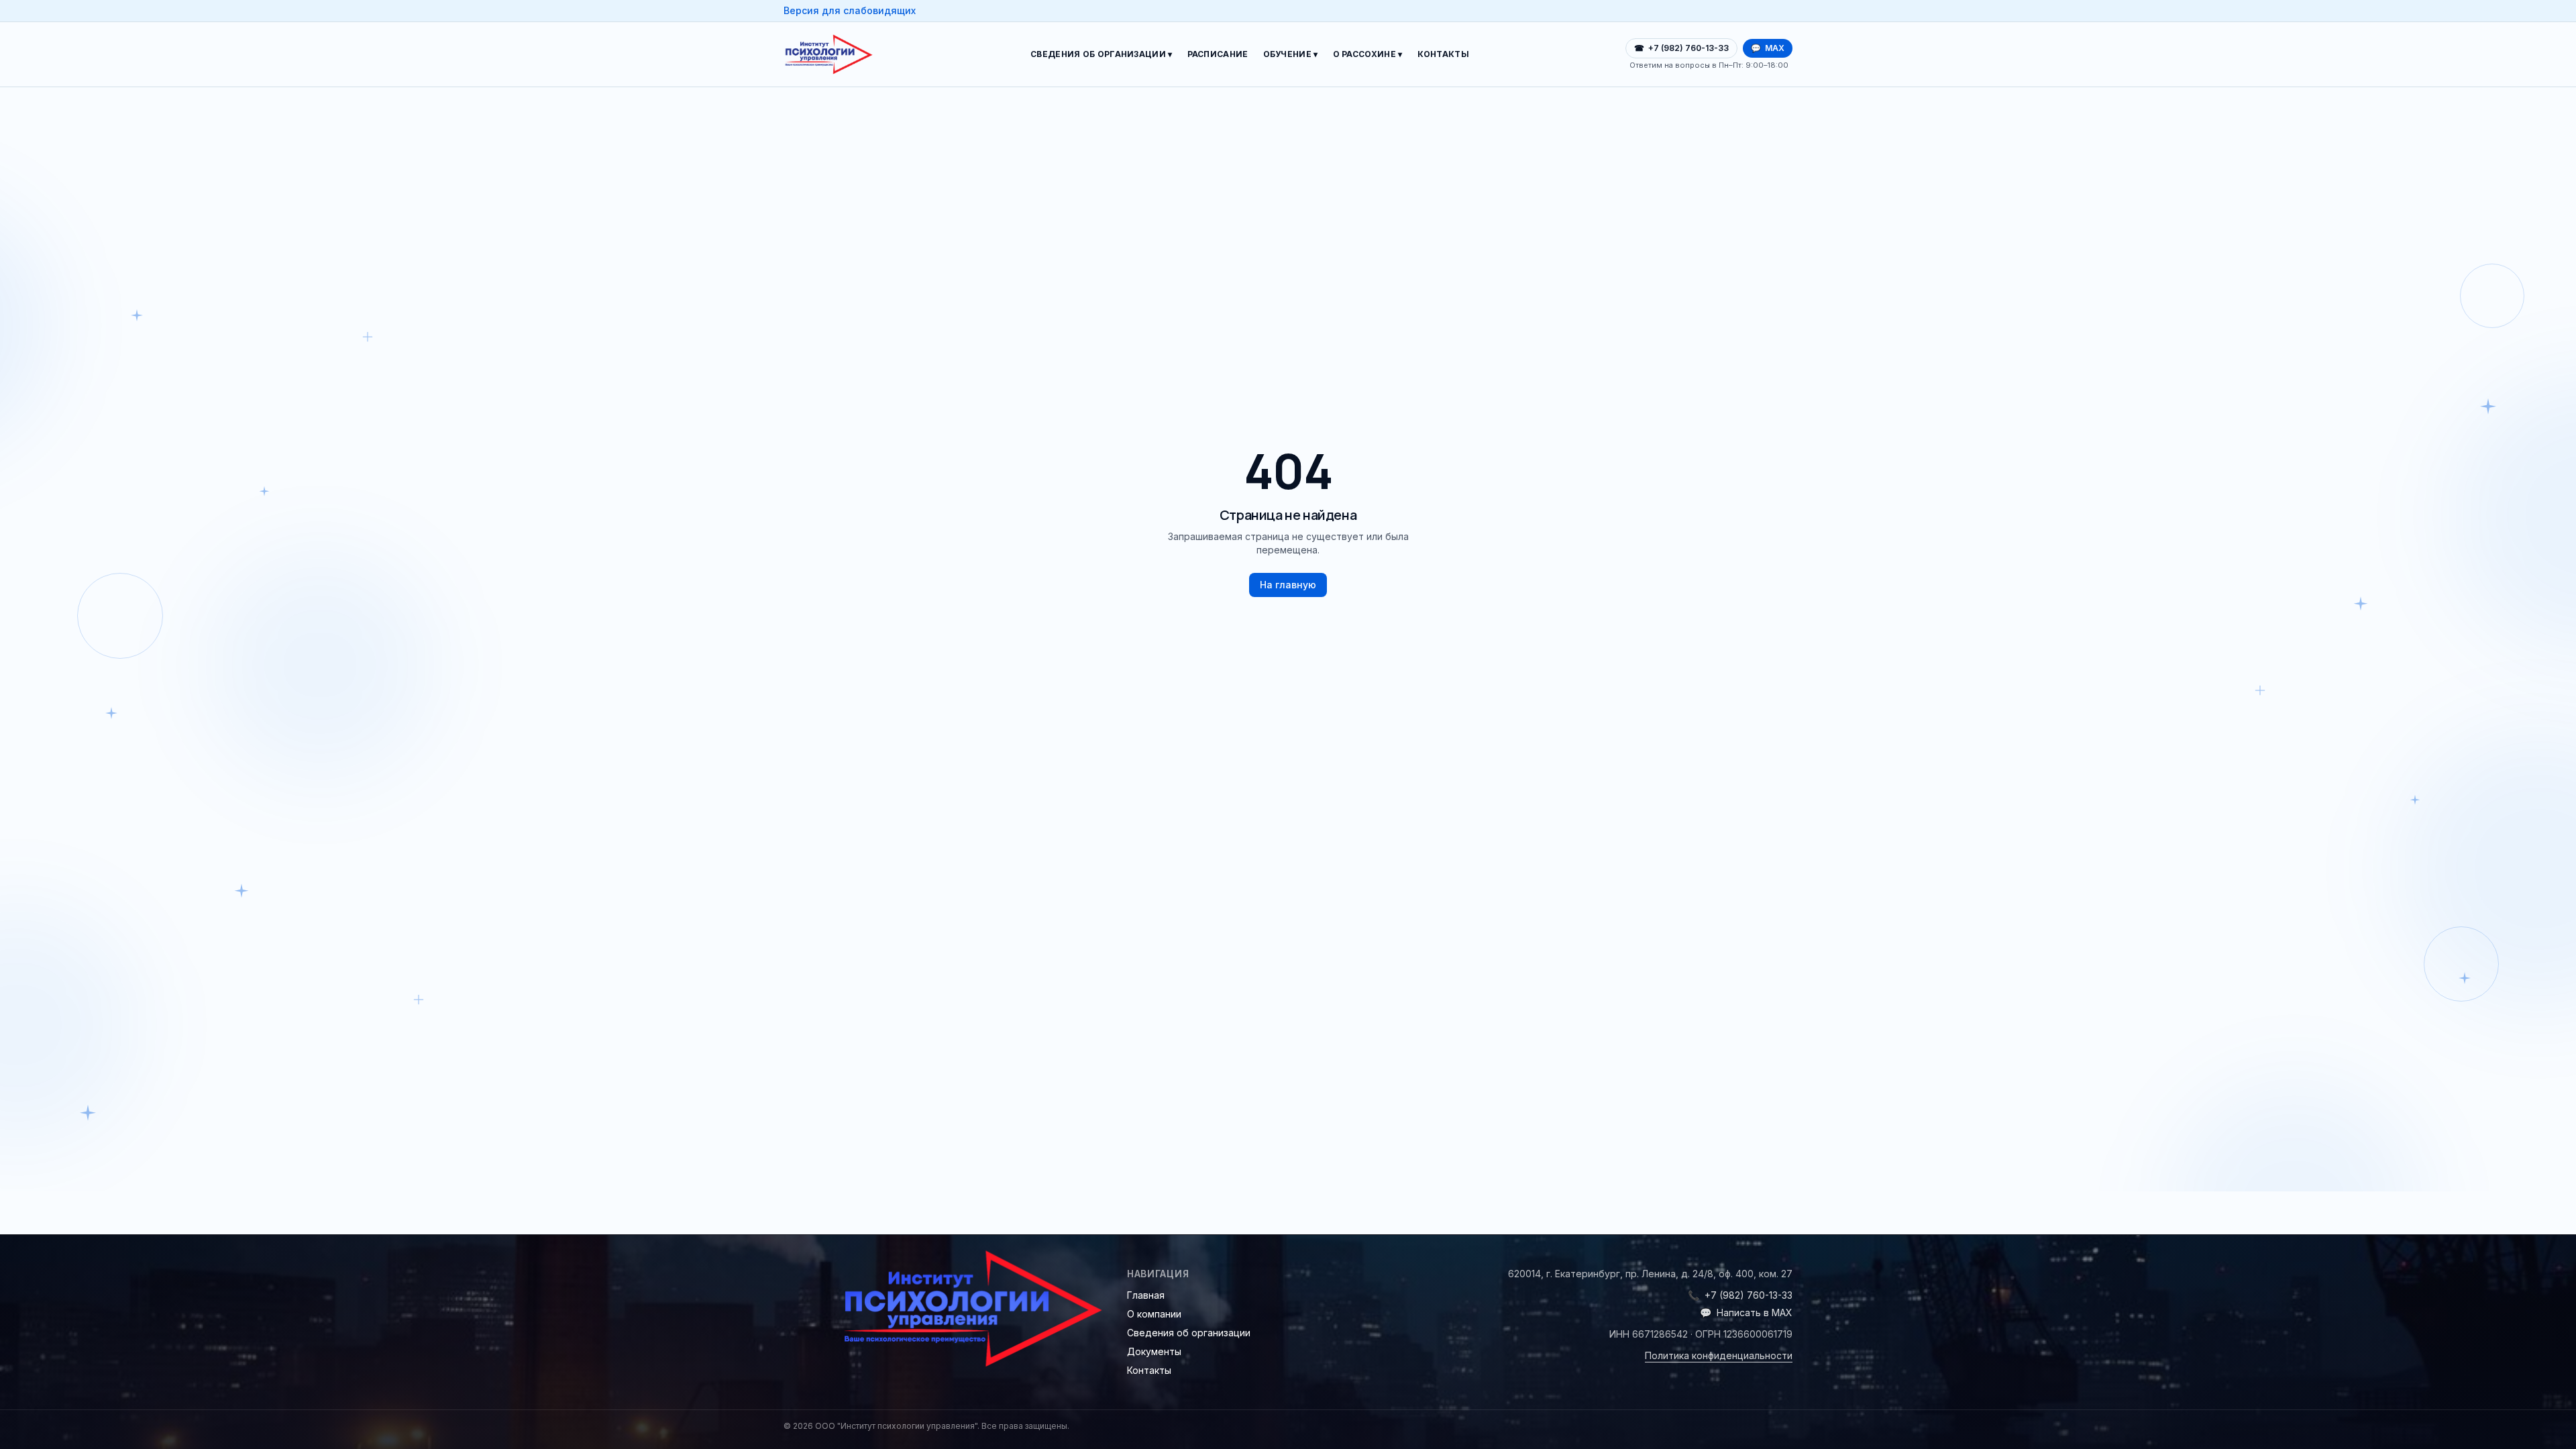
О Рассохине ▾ (1368, 54)
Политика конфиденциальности (1719, 1355)
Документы (1154, 1351)
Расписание (1218, 54)
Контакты (1443, 54)
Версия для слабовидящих (850, 10)
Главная (1146, 1295)
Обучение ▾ (1291, 54)
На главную (1288, 585)
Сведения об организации (1189, 1333)
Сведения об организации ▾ (1102, 54)
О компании (1154, 1314)
